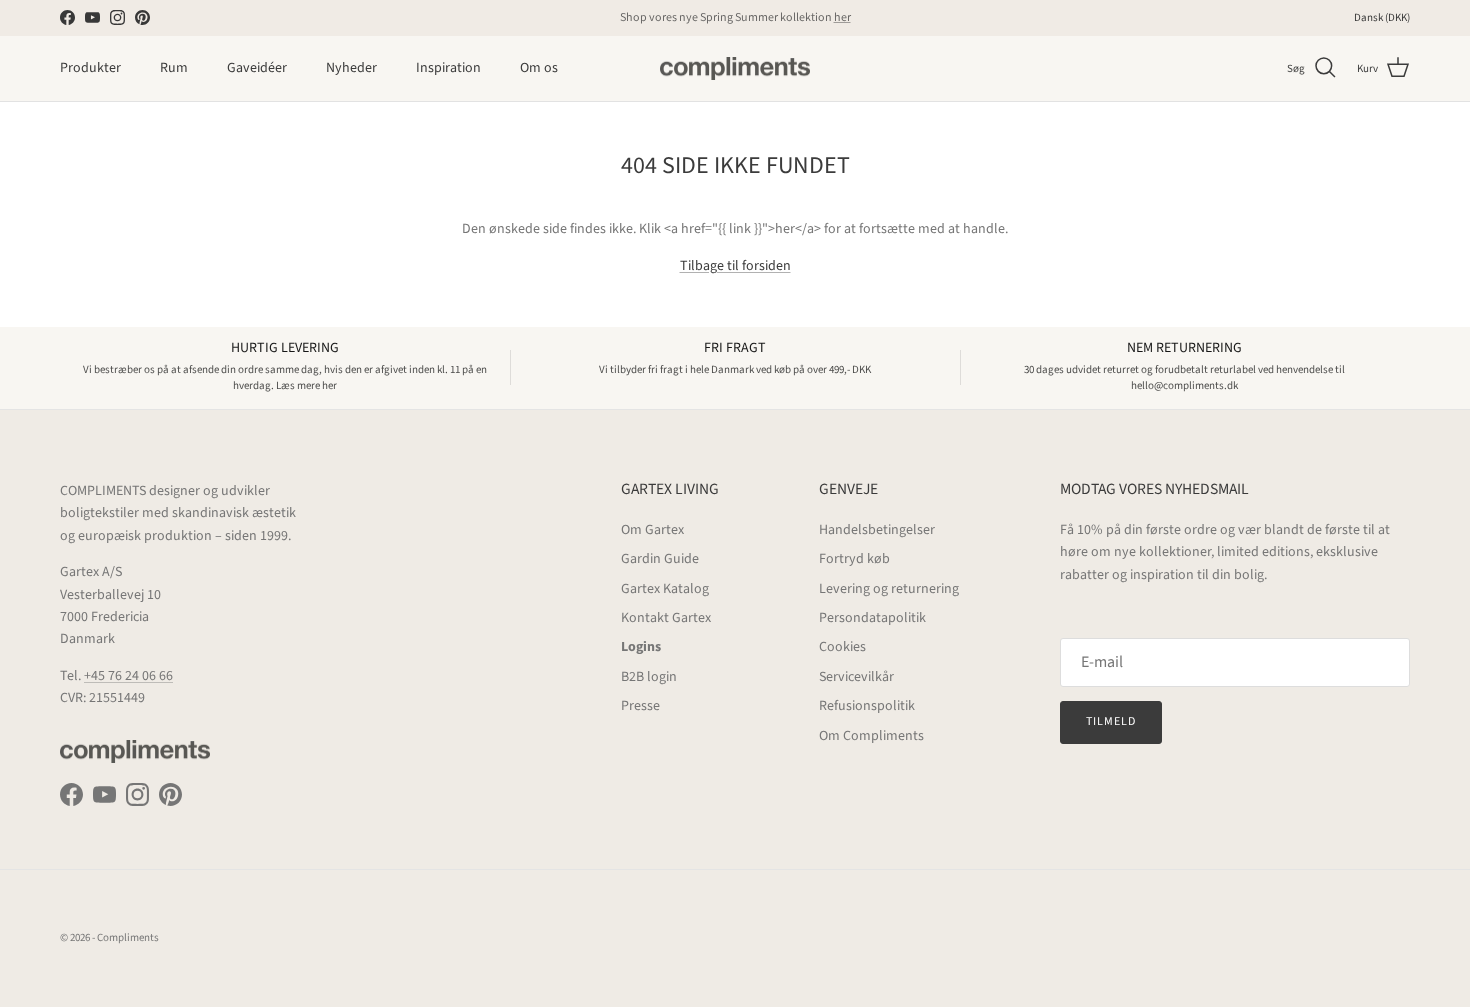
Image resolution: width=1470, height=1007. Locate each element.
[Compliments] (735, 69)
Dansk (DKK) (1382, 17)
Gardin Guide (660, 559)
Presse (640, 706)
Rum (174, 68)
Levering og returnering (889, 589)
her (842, 17)
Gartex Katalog (665, 589)
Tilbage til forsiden (735, 266)
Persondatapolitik (872, 618)
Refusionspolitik (867, 706)
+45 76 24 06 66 (128, 676)
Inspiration (448, 68)
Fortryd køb (854, 559)
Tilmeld (1111, 721)
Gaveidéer (257, 68)
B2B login (649, 677)
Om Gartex (652, 530)
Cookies (842, 647)
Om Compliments (871, 736)
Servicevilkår (856, 677)
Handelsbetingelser (877, 530)
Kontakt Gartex (666, 618)
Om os (539, 68)
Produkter (90, 68)
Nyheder (351, 68)
